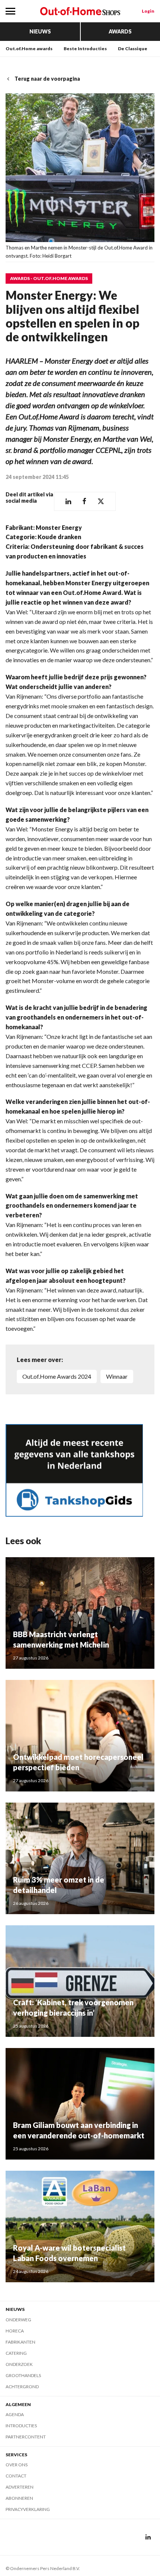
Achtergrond (22, 2387)
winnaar (117, 1376)
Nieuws (40, 31)
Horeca (15, 2331)
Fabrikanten (20, 2342)
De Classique (133, 49)
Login (148, 11)
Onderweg (18, 2320)
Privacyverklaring (28, 2509)
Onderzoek (19, 2364)
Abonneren (19, 2498)
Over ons (17, 2465)
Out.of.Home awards (29, 49)
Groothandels (23, 2375)
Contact (16, 2476)
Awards (120, 31)
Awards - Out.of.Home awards (49, 278)
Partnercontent (26, 2437)
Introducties (21, 2426)
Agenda (15, 2414)
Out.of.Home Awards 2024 (57, 1376)
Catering (16, 2353)
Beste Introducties (85, 49)
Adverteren (20, 2487)
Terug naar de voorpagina (47, 79)
